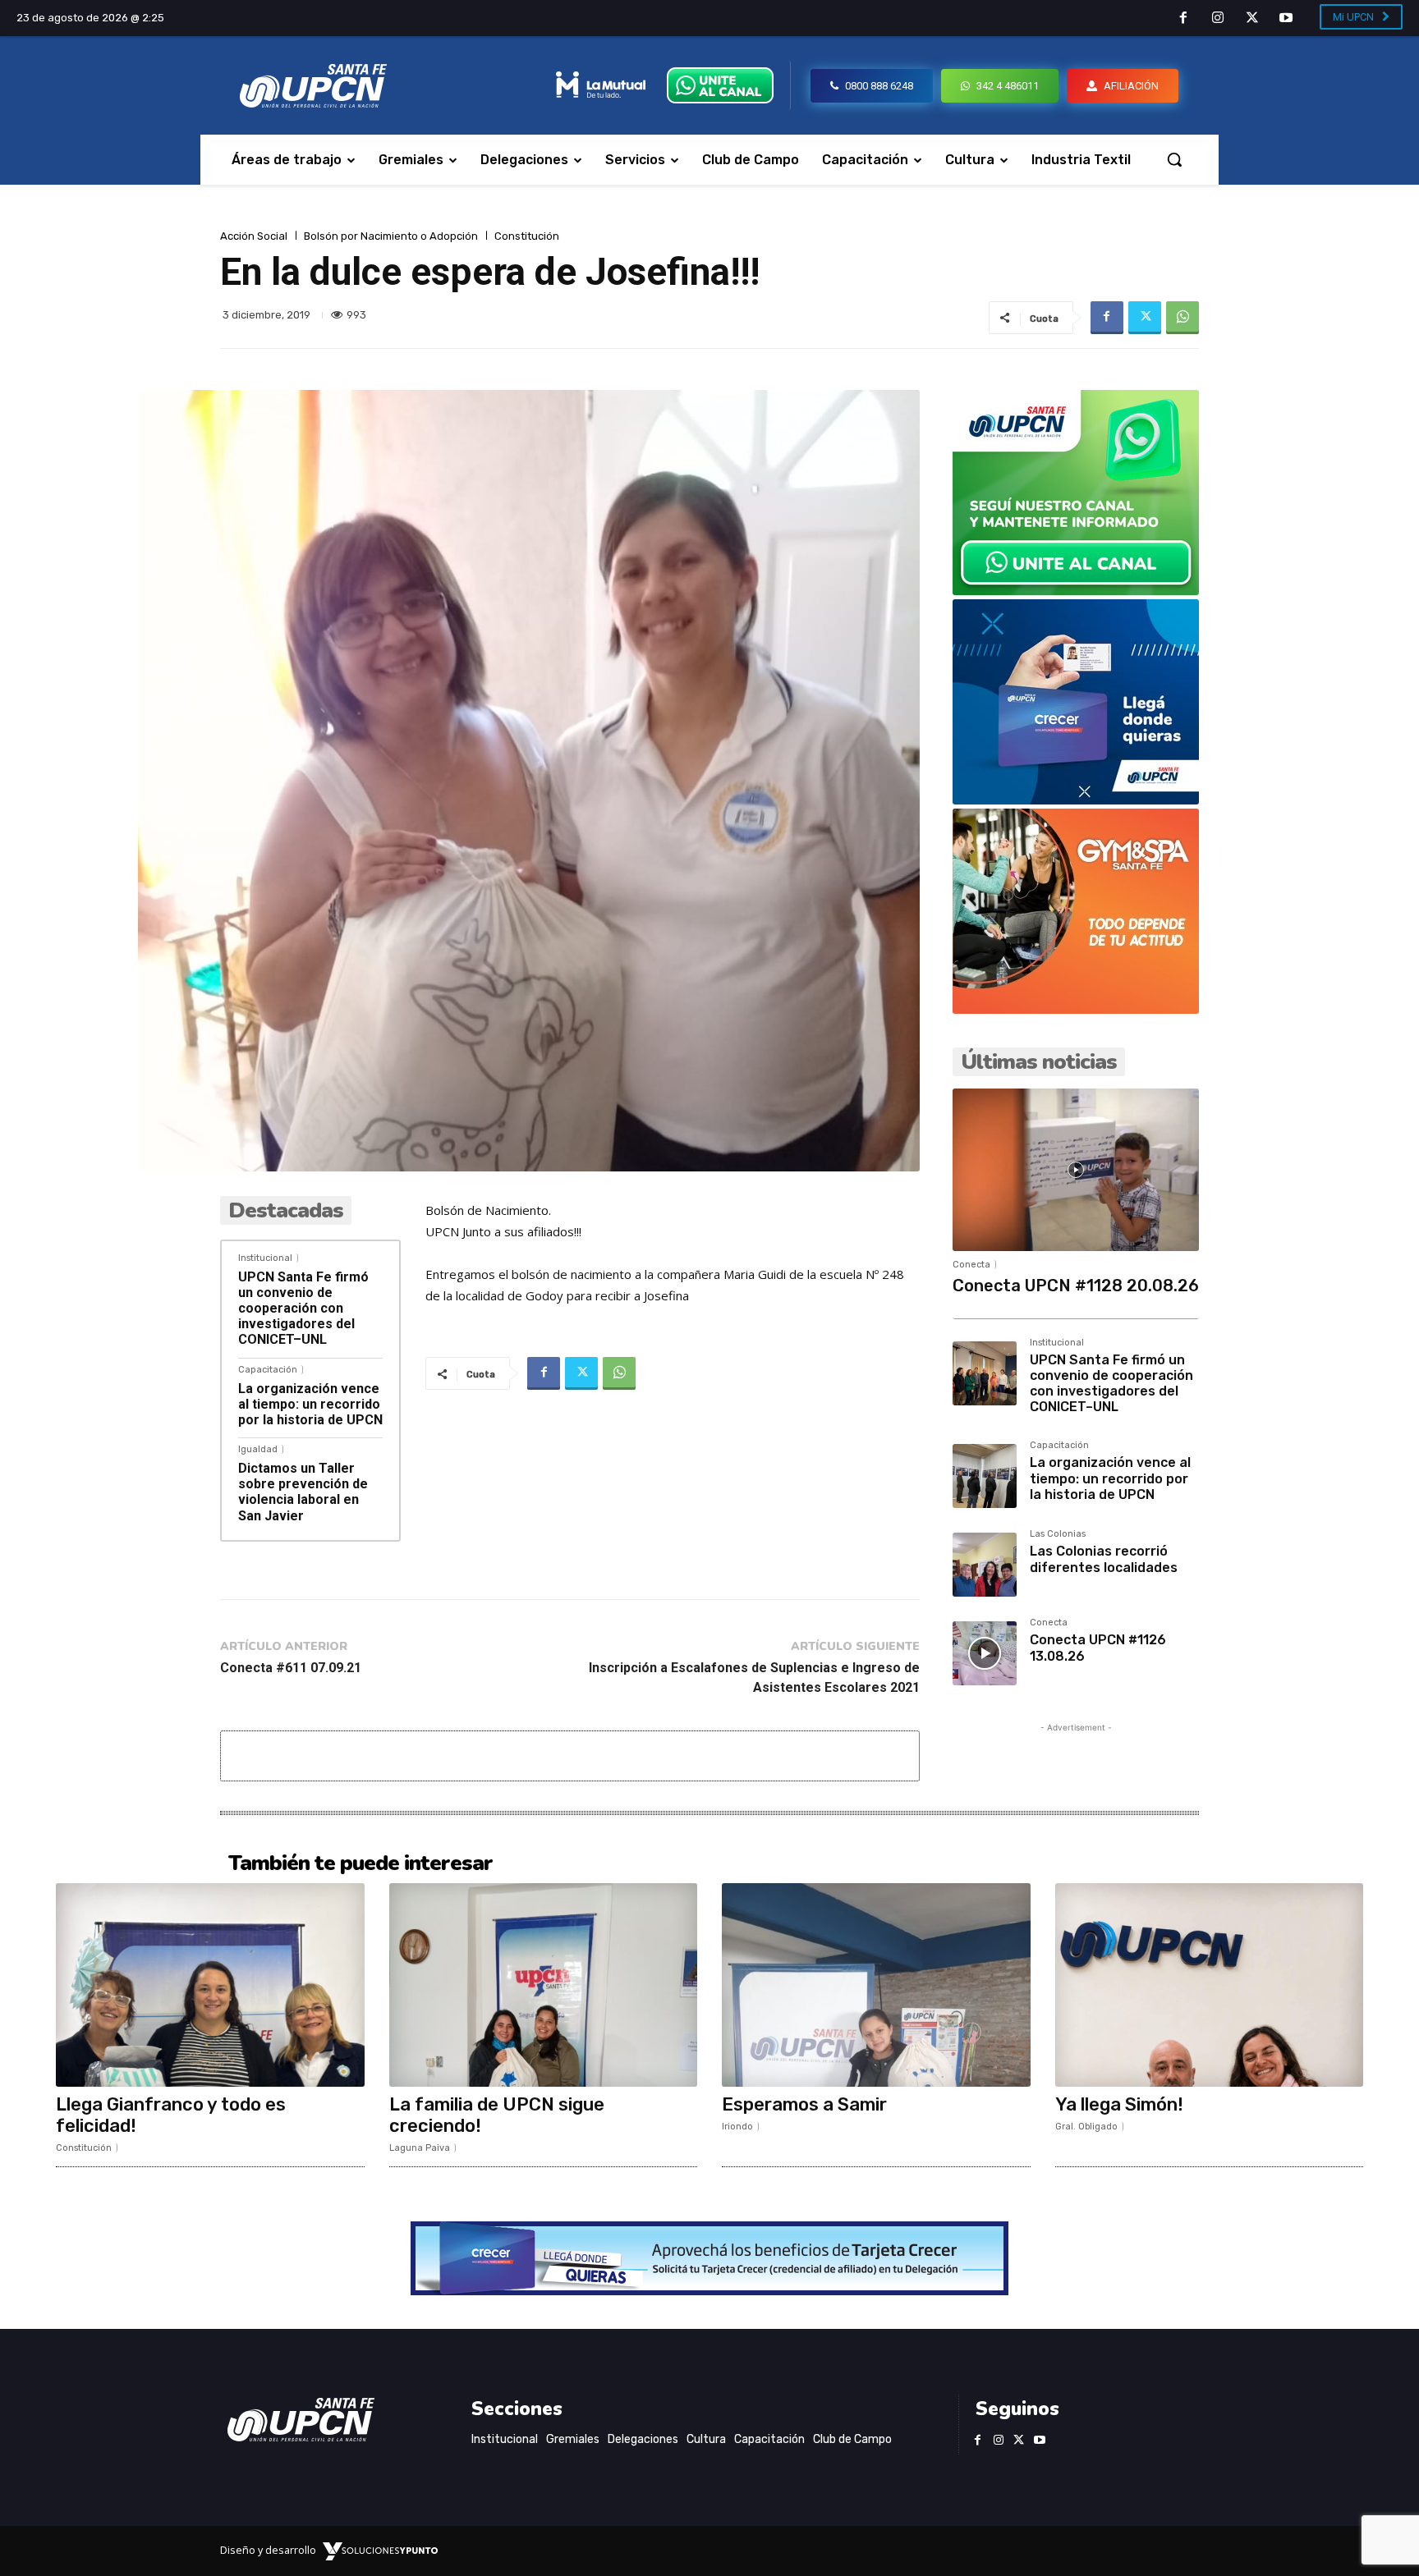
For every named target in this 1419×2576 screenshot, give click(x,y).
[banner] (1076, 591)
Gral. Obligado (1086, 2127)
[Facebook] (1184, 19)
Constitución (527, 236)
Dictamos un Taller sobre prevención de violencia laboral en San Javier (303, 1492)
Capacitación (268, 1370)
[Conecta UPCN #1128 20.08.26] (1076, 1170)
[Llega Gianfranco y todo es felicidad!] (210, 1985)
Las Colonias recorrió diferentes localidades (1104, 1559)
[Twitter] (1252, 19)
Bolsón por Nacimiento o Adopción (391, 236)
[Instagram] (1218, 19)
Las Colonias (1058, 1534)
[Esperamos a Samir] (876, 1985)
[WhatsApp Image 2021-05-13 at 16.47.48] (1076, 1009)
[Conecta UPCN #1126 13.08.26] (985, 1653)
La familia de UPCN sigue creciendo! (497, 2115)
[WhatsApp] (1182, 318)
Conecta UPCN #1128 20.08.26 (1076, 1286)
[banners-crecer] (1076, 800)
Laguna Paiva (420, 2148)
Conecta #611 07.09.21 (291, 1668)
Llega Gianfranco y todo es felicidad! (171, 2115)
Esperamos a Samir (804, 2104)
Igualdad (258, 1449)
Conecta (971, 1265)
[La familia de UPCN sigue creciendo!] (544, 1985)
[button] (1174, 159)
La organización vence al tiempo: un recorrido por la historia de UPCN (310, 1404)
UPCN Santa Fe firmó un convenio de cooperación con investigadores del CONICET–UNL (303, 1309)
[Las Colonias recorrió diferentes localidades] (985, 1565)
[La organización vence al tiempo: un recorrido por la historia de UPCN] (985, 1476)
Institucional (265, 1258)
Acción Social (254, 236)
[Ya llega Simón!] (1210, 1985)
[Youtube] (1286, 19)
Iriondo (737, 2127)
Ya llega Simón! (1119, 2104)
